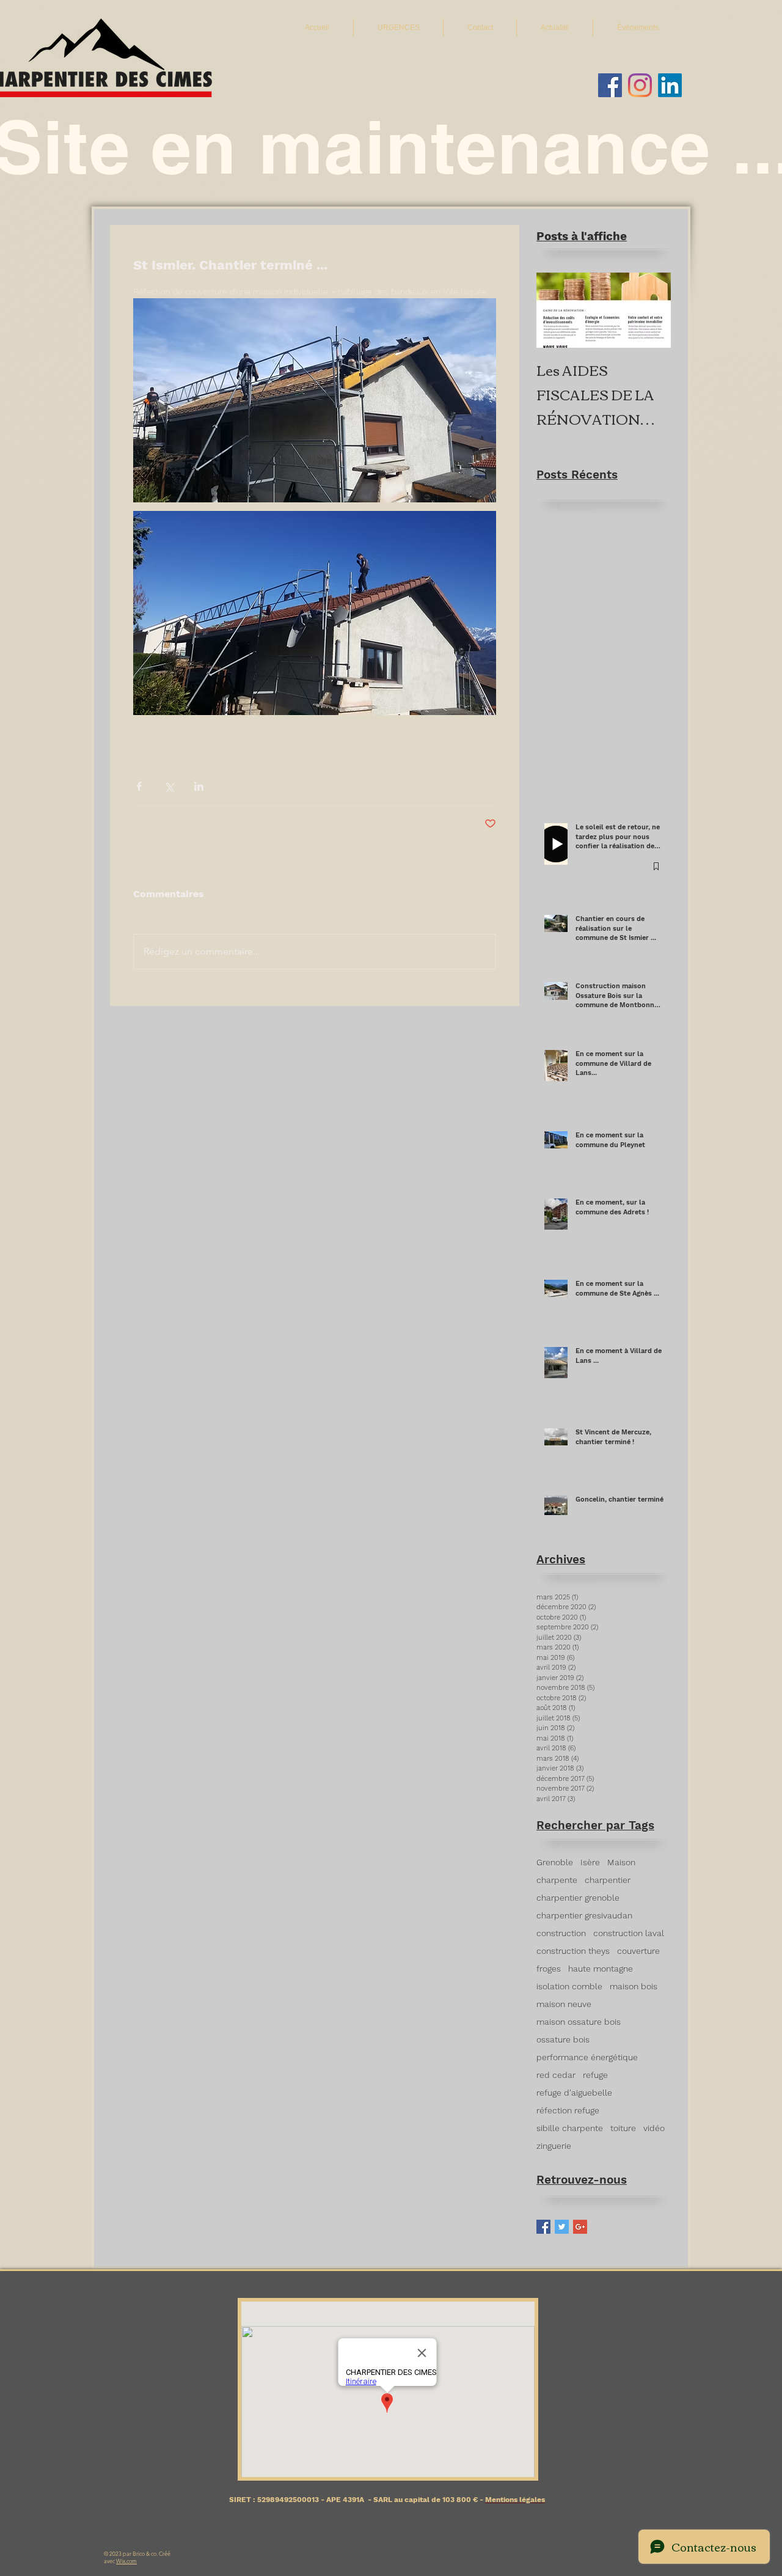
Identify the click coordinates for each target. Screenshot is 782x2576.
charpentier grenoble (578, 1898)
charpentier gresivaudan (584, 1915)
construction (561, 1933)
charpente (557, 1880)
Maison (621, 1862)
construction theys (573, 1951)
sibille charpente (570, 2128)
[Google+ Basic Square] (580, 2227)
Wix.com (126, 2561)
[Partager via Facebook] (139, 786)
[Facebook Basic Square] (543, 2227)
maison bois (634, 1986)
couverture (638, 1951)
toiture (623, 2128)
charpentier (608, 1880)
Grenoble (555, 1862)
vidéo (654, 2128)
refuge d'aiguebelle (574, 2093)
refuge (595, 2075)
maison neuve (564, 2004)
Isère (590, 1862)
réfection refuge (568, 2110)
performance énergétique (587, 2057)
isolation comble (569, 1986)
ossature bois (563, 2039)
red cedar (556, 2075)
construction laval (629, 1933)
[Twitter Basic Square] (562, 2227)
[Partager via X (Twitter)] (169, 786)
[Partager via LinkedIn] (199, 786)
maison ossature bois (579, 2022)
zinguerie (554, 2146)
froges (549, 1969)
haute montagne (601, 1969)
